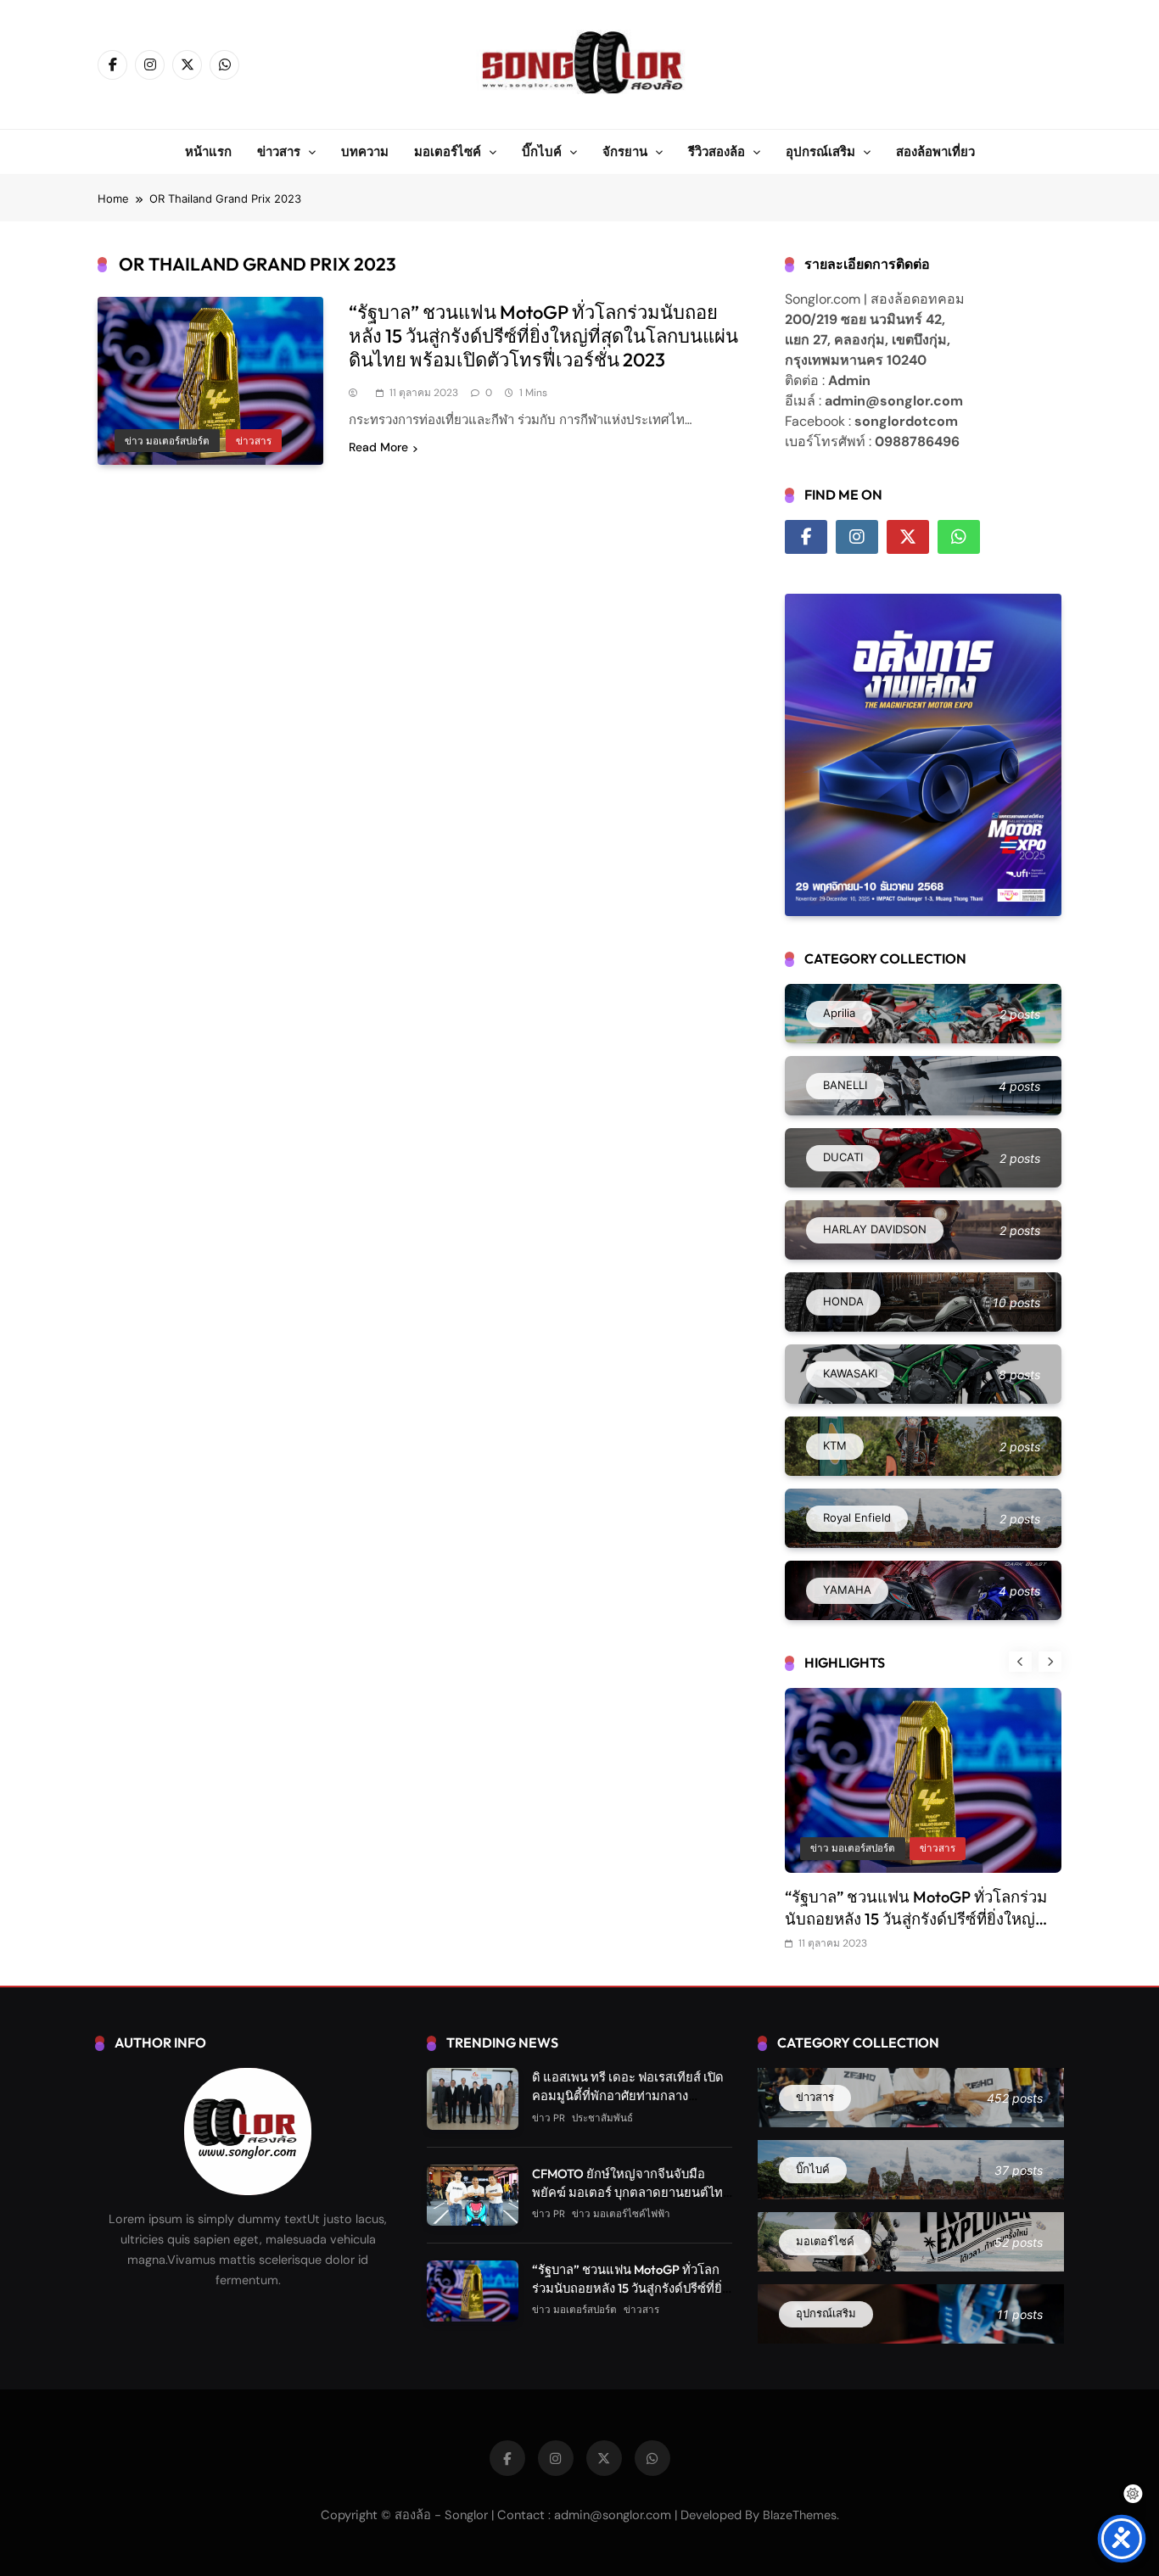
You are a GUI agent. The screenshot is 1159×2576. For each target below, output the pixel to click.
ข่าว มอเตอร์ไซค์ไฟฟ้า (621, 2215)
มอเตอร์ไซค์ (448, 151)
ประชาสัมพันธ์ (602, 2118)
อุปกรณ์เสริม (820, 151)
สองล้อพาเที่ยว (935, 151)
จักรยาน (625, 151)
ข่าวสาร (279, 151)
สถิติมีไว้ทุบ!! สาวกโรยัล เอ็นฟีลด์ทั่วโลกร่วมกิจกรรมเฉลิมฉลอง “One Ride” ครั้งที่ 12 (923, 1919)
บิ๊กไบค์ (542, 151)
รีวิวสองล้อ (717, 151)
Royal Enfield (840, 1849)
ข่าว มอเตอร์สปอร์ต (167, 441)
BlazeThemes (800, 2516)
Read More (378, 447)
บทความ (365, 151)
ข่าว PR (911, 1849)
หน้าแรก (208, 151)
